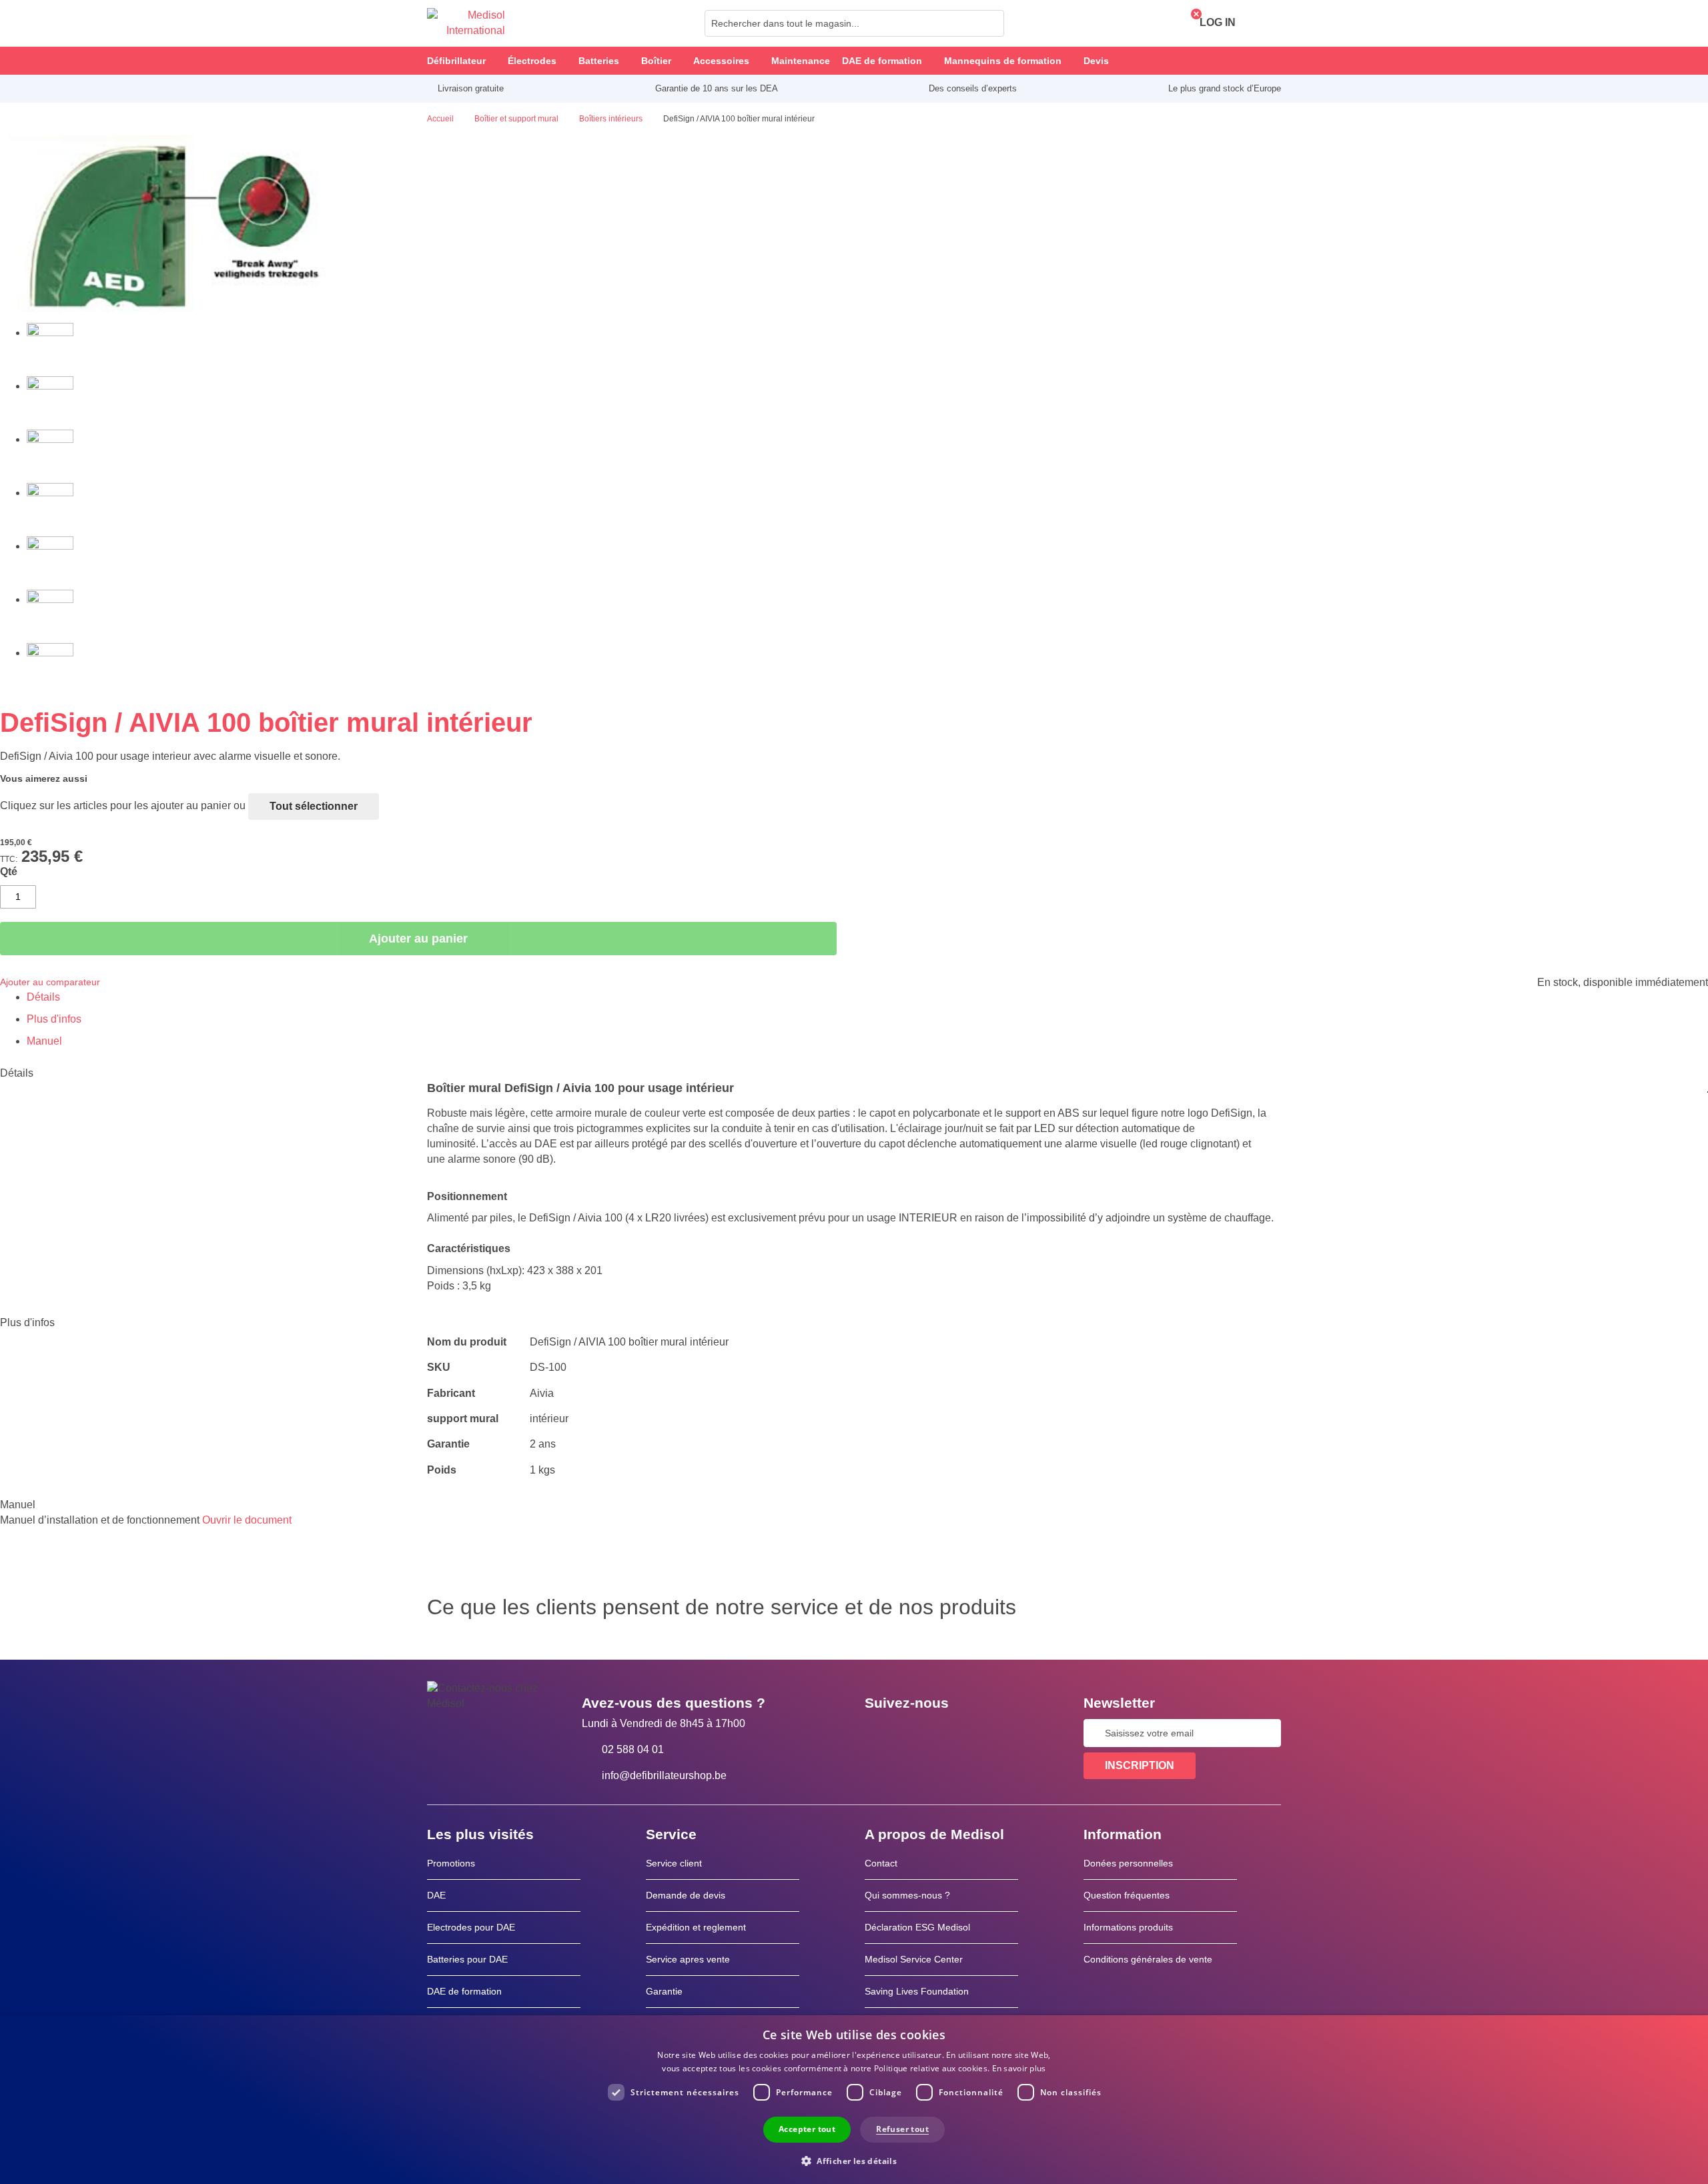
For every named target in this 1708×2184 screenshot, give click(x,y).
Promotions (451, 1863)
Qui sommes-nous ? (907, 1895)
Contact (881, 1863)
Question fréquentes (1127, 1895)
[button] (854, 2160)
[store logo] (466, 23)
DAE (436, 1895)
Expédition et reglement (696, 1927)
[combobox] (854, 23)
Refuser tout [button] (902, 2129)
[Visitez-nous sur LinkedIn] (917, 1733)
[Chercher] (990, 23)
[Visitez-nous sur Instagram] (956, 1733)
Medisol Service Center (914, 1959)
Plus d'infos (54, 1019)
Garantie (664, 1991)
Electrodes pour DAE (471, 1927)
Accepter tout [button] (807, 2129)
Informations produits (1128, 1927)
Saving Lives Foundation (917, 1991)
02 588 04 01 (633, 1749)
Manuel (44, 1041)
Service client (674, 1863)
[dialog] (854, 2100)
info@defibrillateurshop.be (664, 1775)
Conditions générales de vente (1148, 1959)
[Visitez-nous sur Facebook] (879, 1733)
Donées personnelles (1128, 1863)
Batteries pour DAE (467, 1959)
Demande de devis (686, 1895)
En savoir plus (1019, 2068)
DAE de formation (464, 1991)
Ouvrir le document (247, 1520)
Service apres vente (688, 1959)
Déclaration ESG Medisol (917, 1927)
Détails (43, 997)
